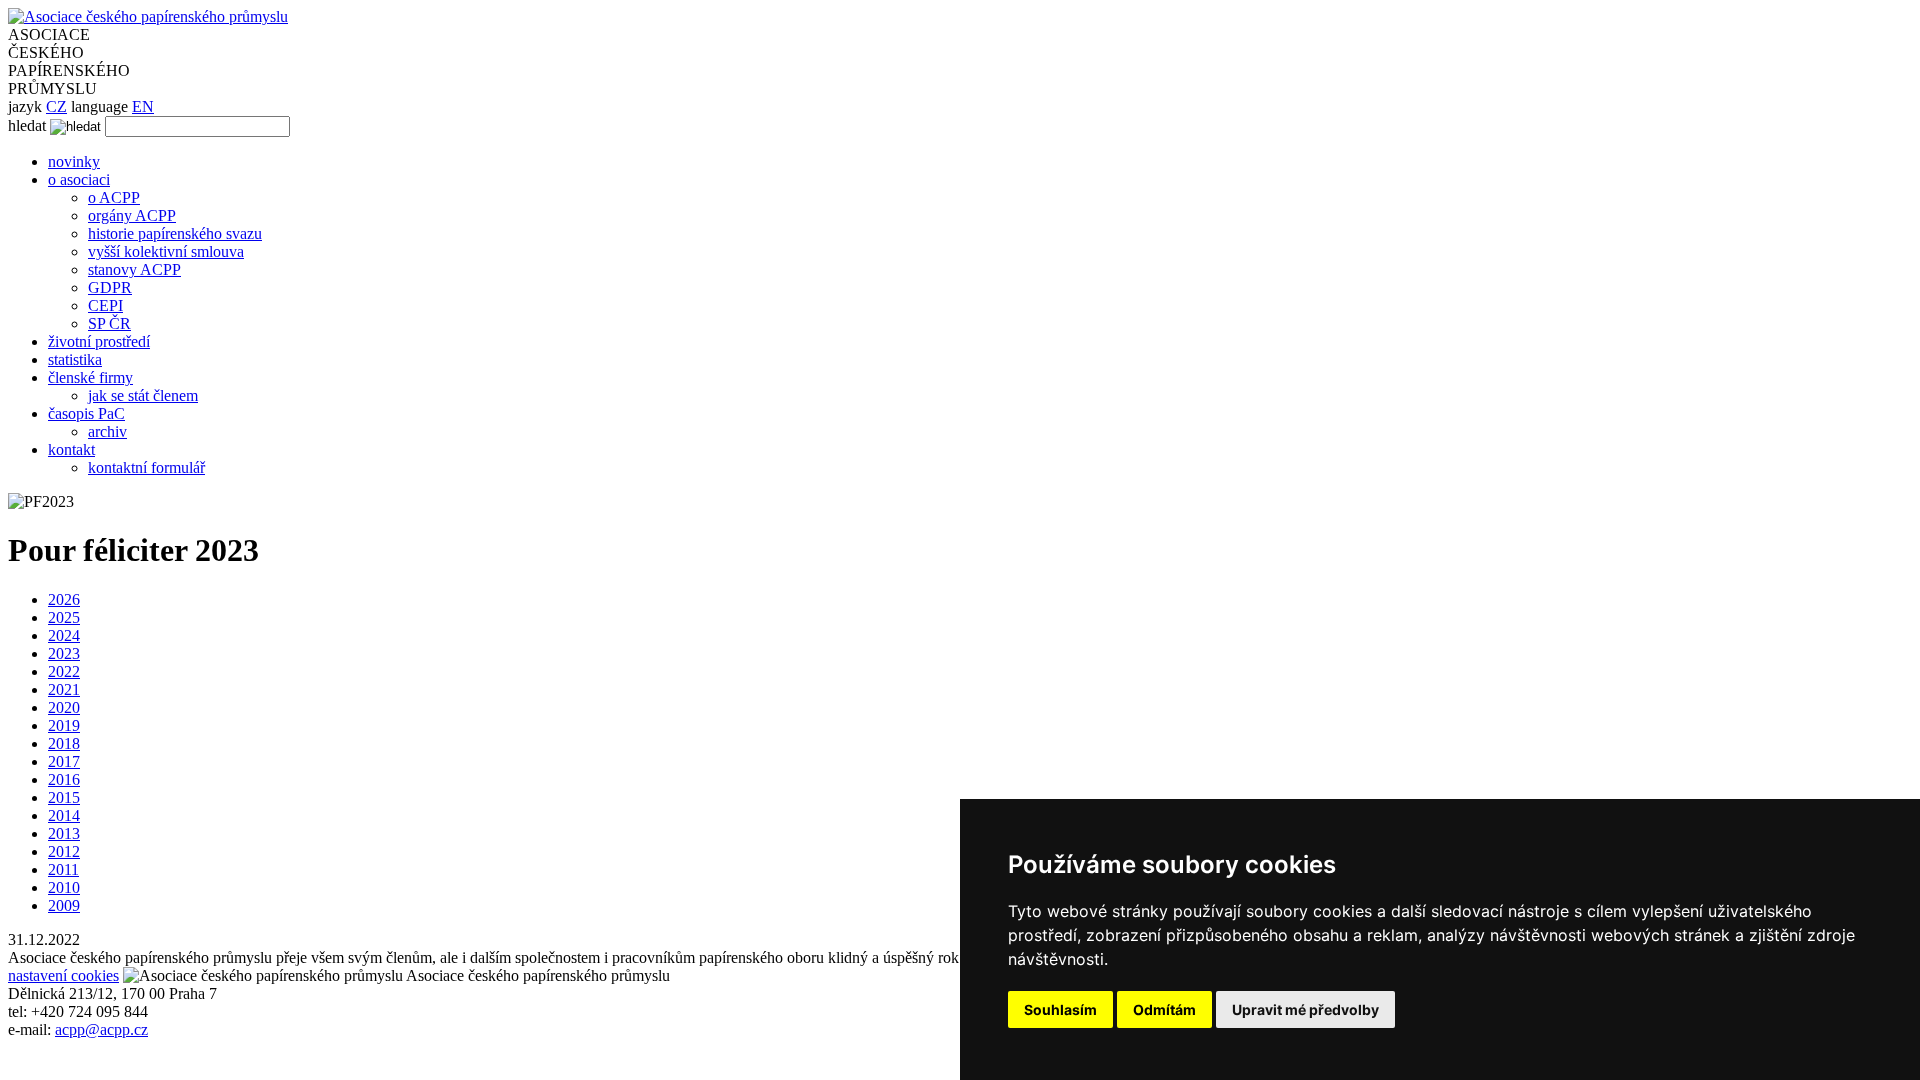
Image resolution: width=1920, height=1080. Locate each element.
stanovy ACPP (134, 269)
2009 (64, 905)
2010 (64, 887)
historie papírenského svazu (175, 233)
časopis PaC (86, 413)
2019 (64, 725)
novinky (74, 161)
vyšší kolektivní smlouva (166, 251)
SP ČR (109, 323)
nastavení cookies (63, 975)
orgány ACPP (132, 215)
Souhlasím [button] (1060, 1009)
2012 (64, 851)
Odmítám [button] (1164, 1009)
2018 (64, 743)
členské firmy (90, 377)
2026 (64, 599)
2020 (64, 707)
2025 (64, 617)
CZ (56, 106)
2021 (64, 689)
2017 (64, 761)
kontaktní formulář (146, 467)
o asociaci (79, 179)
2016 (64, 779)
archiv (107, 431)
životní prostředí (99, 341)
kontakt (71, 449)
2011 (63, 869)
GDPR (110, 287)
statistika (75, 359)
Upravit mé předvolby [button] (1305, 1009)
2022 (64, 671)
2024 (64, 635)
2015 (64, 797)
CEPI (105, 305)
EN (143, 106)
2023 (64, 653)
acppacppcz (101, 1029)
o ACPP (114, 197)
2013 (64, 833)
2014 (64, 815)
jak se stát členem (143, 395)
